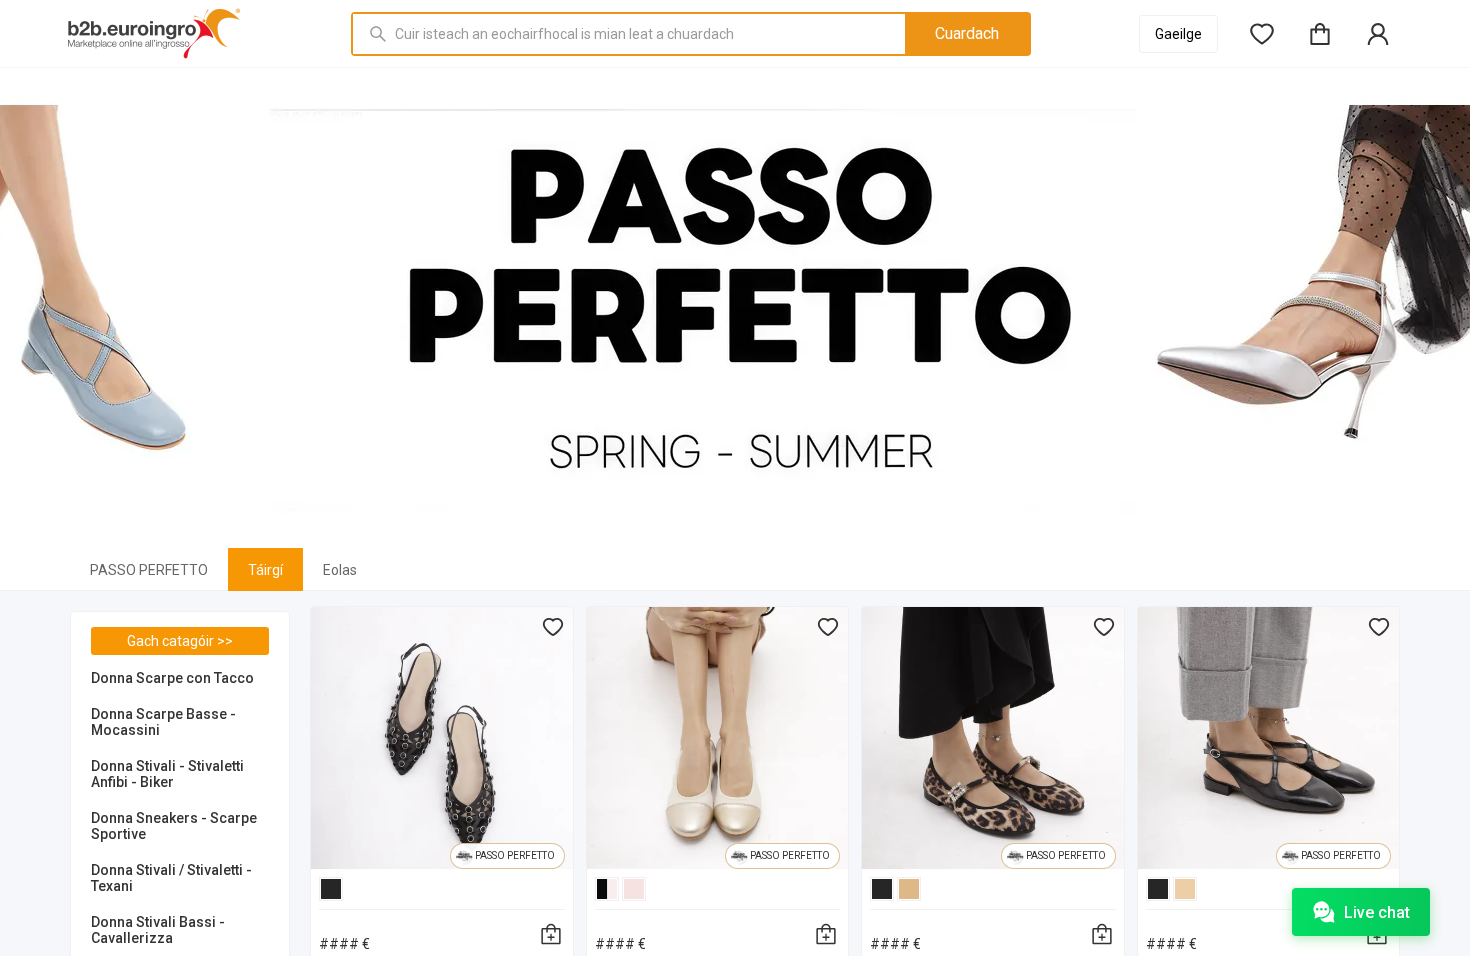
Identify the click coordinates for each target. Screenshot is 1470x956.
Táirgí (265, 570)
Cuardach (967, 33)
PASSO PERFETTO (149, 570)
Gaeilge (1178, 34)
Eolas (340, 570)
